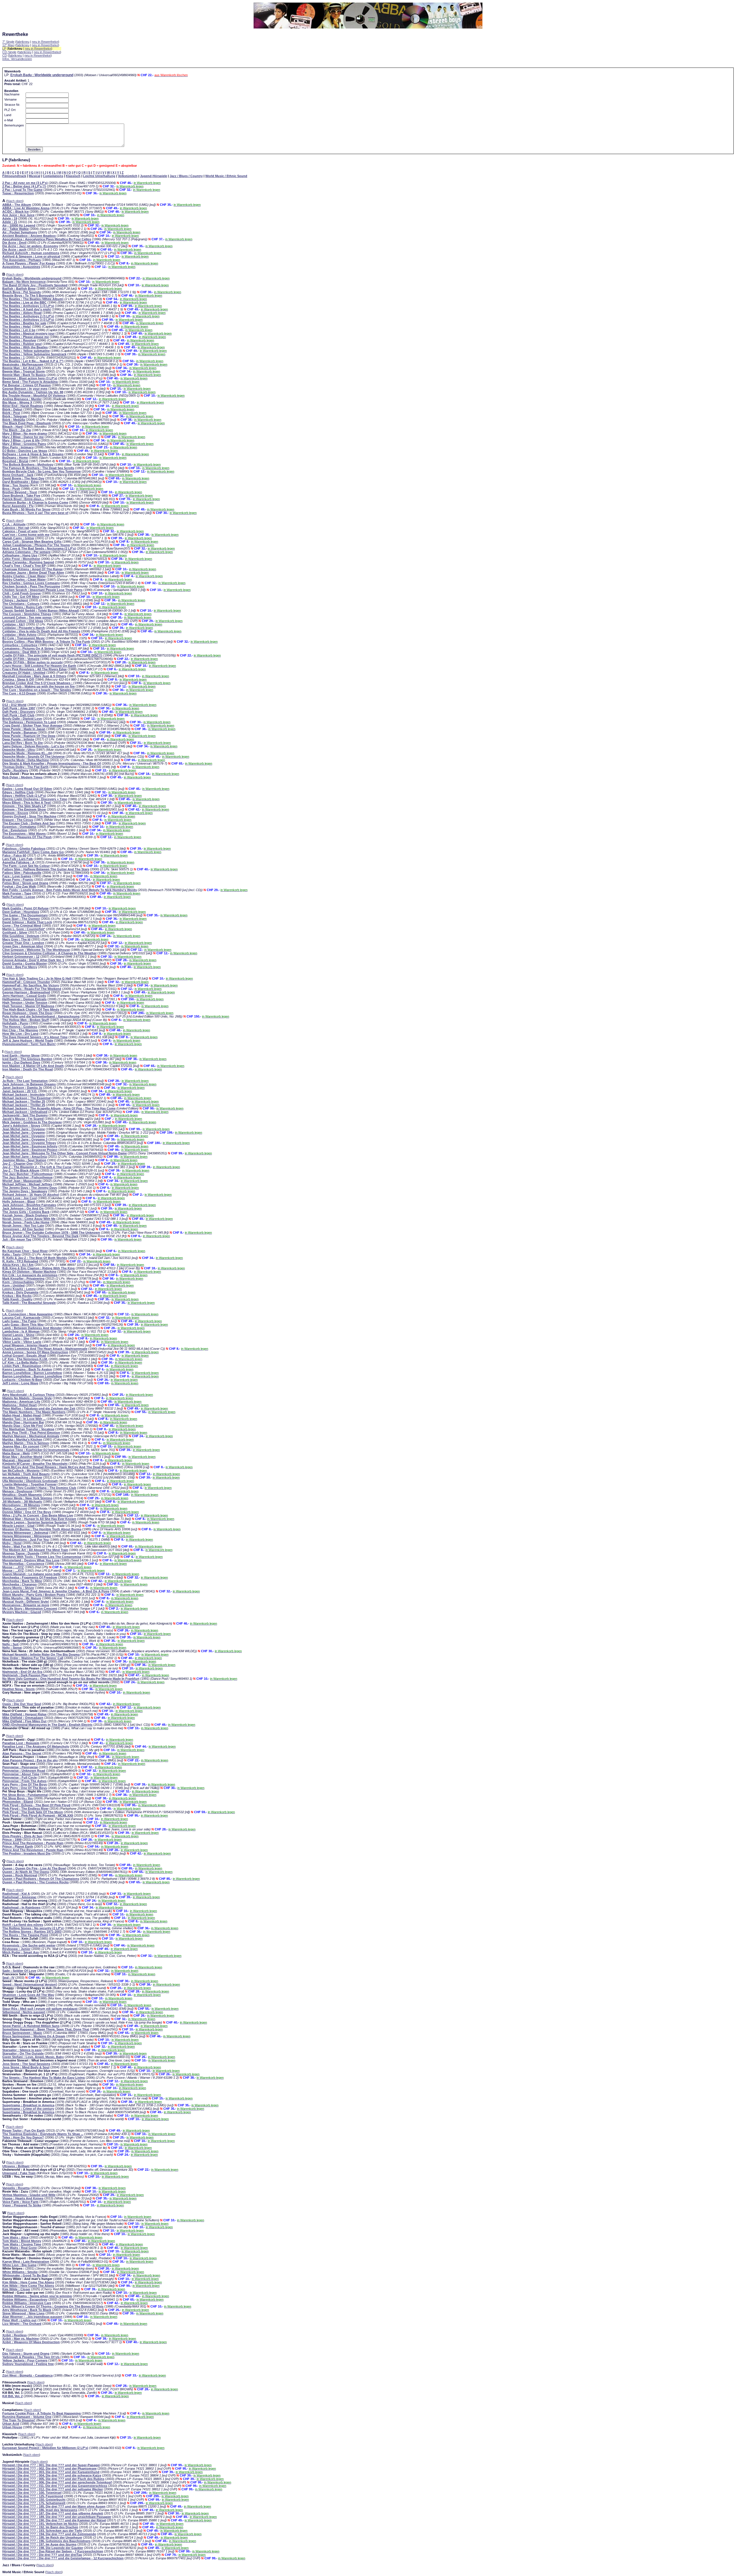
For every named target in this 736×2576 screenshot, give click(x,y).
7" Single (8, 42)
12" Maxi (8, 45)
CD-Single (9, 52)
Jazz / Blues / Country (186, 176)
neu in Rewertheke (45, 42)
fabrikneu (23, 42)
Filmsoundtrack (14, 176)
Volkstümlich (128, 176)
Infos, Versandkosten (17, 59)
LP (4, 49)
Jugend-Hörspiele (154, 176)
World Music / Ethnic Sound (226, 176)
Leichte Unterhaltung (99, 176)
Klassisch (73, 176)
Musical (34, 176)
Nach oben (15, 201)
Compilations (53, 176)
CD (5, 55)
